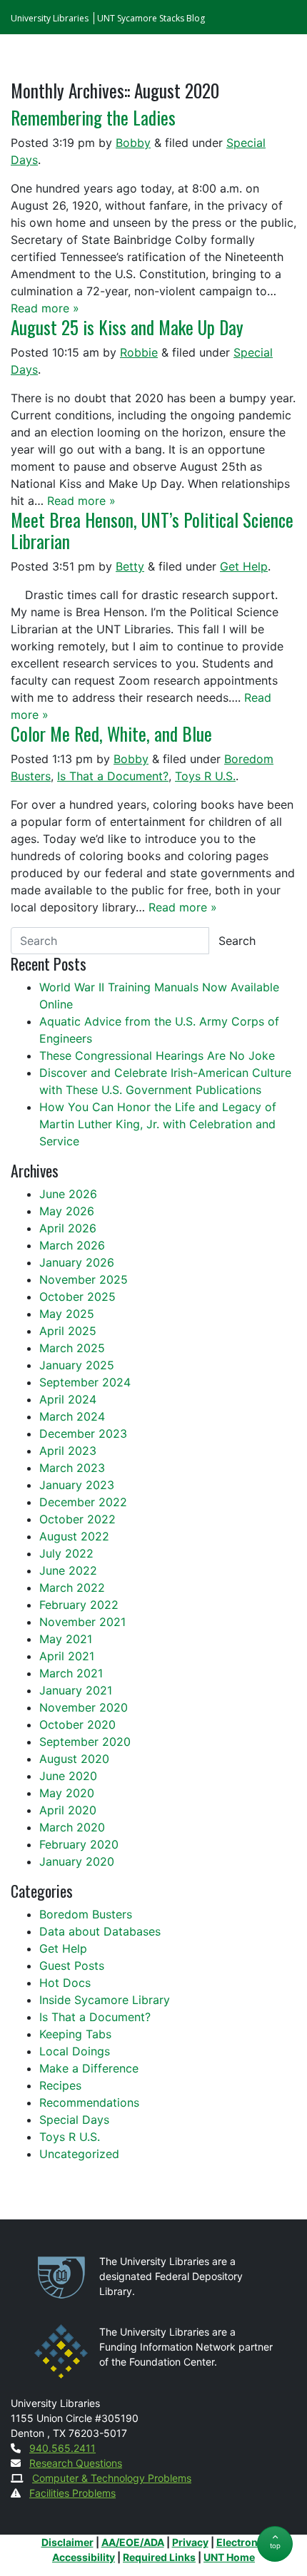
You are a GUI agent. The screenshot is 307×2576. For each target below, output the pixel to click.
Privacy (190, 2542)
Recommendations (89, 2102)
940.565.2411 (62, 2448)
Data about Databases (100, 1931)
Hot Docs (65, 1983)
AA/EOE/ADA (133, 2542)
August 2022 (74, 1536)
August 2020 (74, 1759)
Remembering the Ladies (93, 117)
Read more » (45, 308)
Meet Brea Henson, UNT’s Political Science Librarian (152, 530)
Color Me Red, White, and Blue (111, 734)
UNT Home (229, 2557)
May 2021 (66, 1639)
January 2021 (76, 1690)
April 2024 (68, 1399)
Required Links (159, 2557)
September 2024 (85, 1382)
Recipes (60, 2085)
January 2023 (77, 1485)
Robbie (139, 352)
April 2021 (67, 1656)
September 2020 (85, 1742)
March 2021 (71, 1673)
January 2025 (77, 1365)
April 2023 (68, 1451)
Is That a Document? (113, 776)
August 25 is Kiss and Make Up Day (127, 327)
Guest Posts (72, 1966)
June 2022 (68, 1570)
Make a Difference (89, 2068)
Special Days (74, 2120)
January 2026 (77, 1262)
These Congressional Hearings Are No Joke (157, 1056)
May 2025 (67, 1314)
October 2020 (77, 1724)
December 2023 (83, 1433)
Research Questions (76, 2463)
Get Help (244, 566)
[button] (275, 2544)
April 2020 (68, 1810)
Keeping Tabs (75, 2034)
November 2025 (84, 1279)
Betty (130, 566)
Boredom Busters (86, 1914)
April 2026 (68, 1228)
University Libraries (50, 18)
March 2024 (72, 1416)
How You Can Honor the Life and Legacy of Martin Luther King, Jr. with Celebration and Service (158, 1124)
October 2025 (77, 1297)
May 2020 (67, 1793)
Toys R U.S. (205, 776)
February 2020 (79, 1844)
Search (237, 941)
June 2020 (68, 1776)
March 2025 (72, 1348)
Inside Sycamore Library (105, 2000)
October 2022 (77, 1519)
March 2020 (72, 1827)
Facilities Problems (72, 2493)
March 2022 (72, 1588)
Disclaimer (67, 2542)
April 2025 (68, 1331)
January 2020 (77, 1861)
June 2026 (68, 1194)
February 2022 (79, 1605)
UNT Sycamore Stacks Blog (151, 18)
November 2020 (84, 1707)
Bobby (133, 143)
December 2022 (83, 1502)
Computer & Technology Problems (112, 2478)
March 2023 (72, 1468)
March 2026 (72, 1245)
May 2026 (67, 1211)
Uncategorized (79, 2154)
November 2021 (82, 1622)
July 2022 (66, 1553)
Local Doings (75, 2051)
